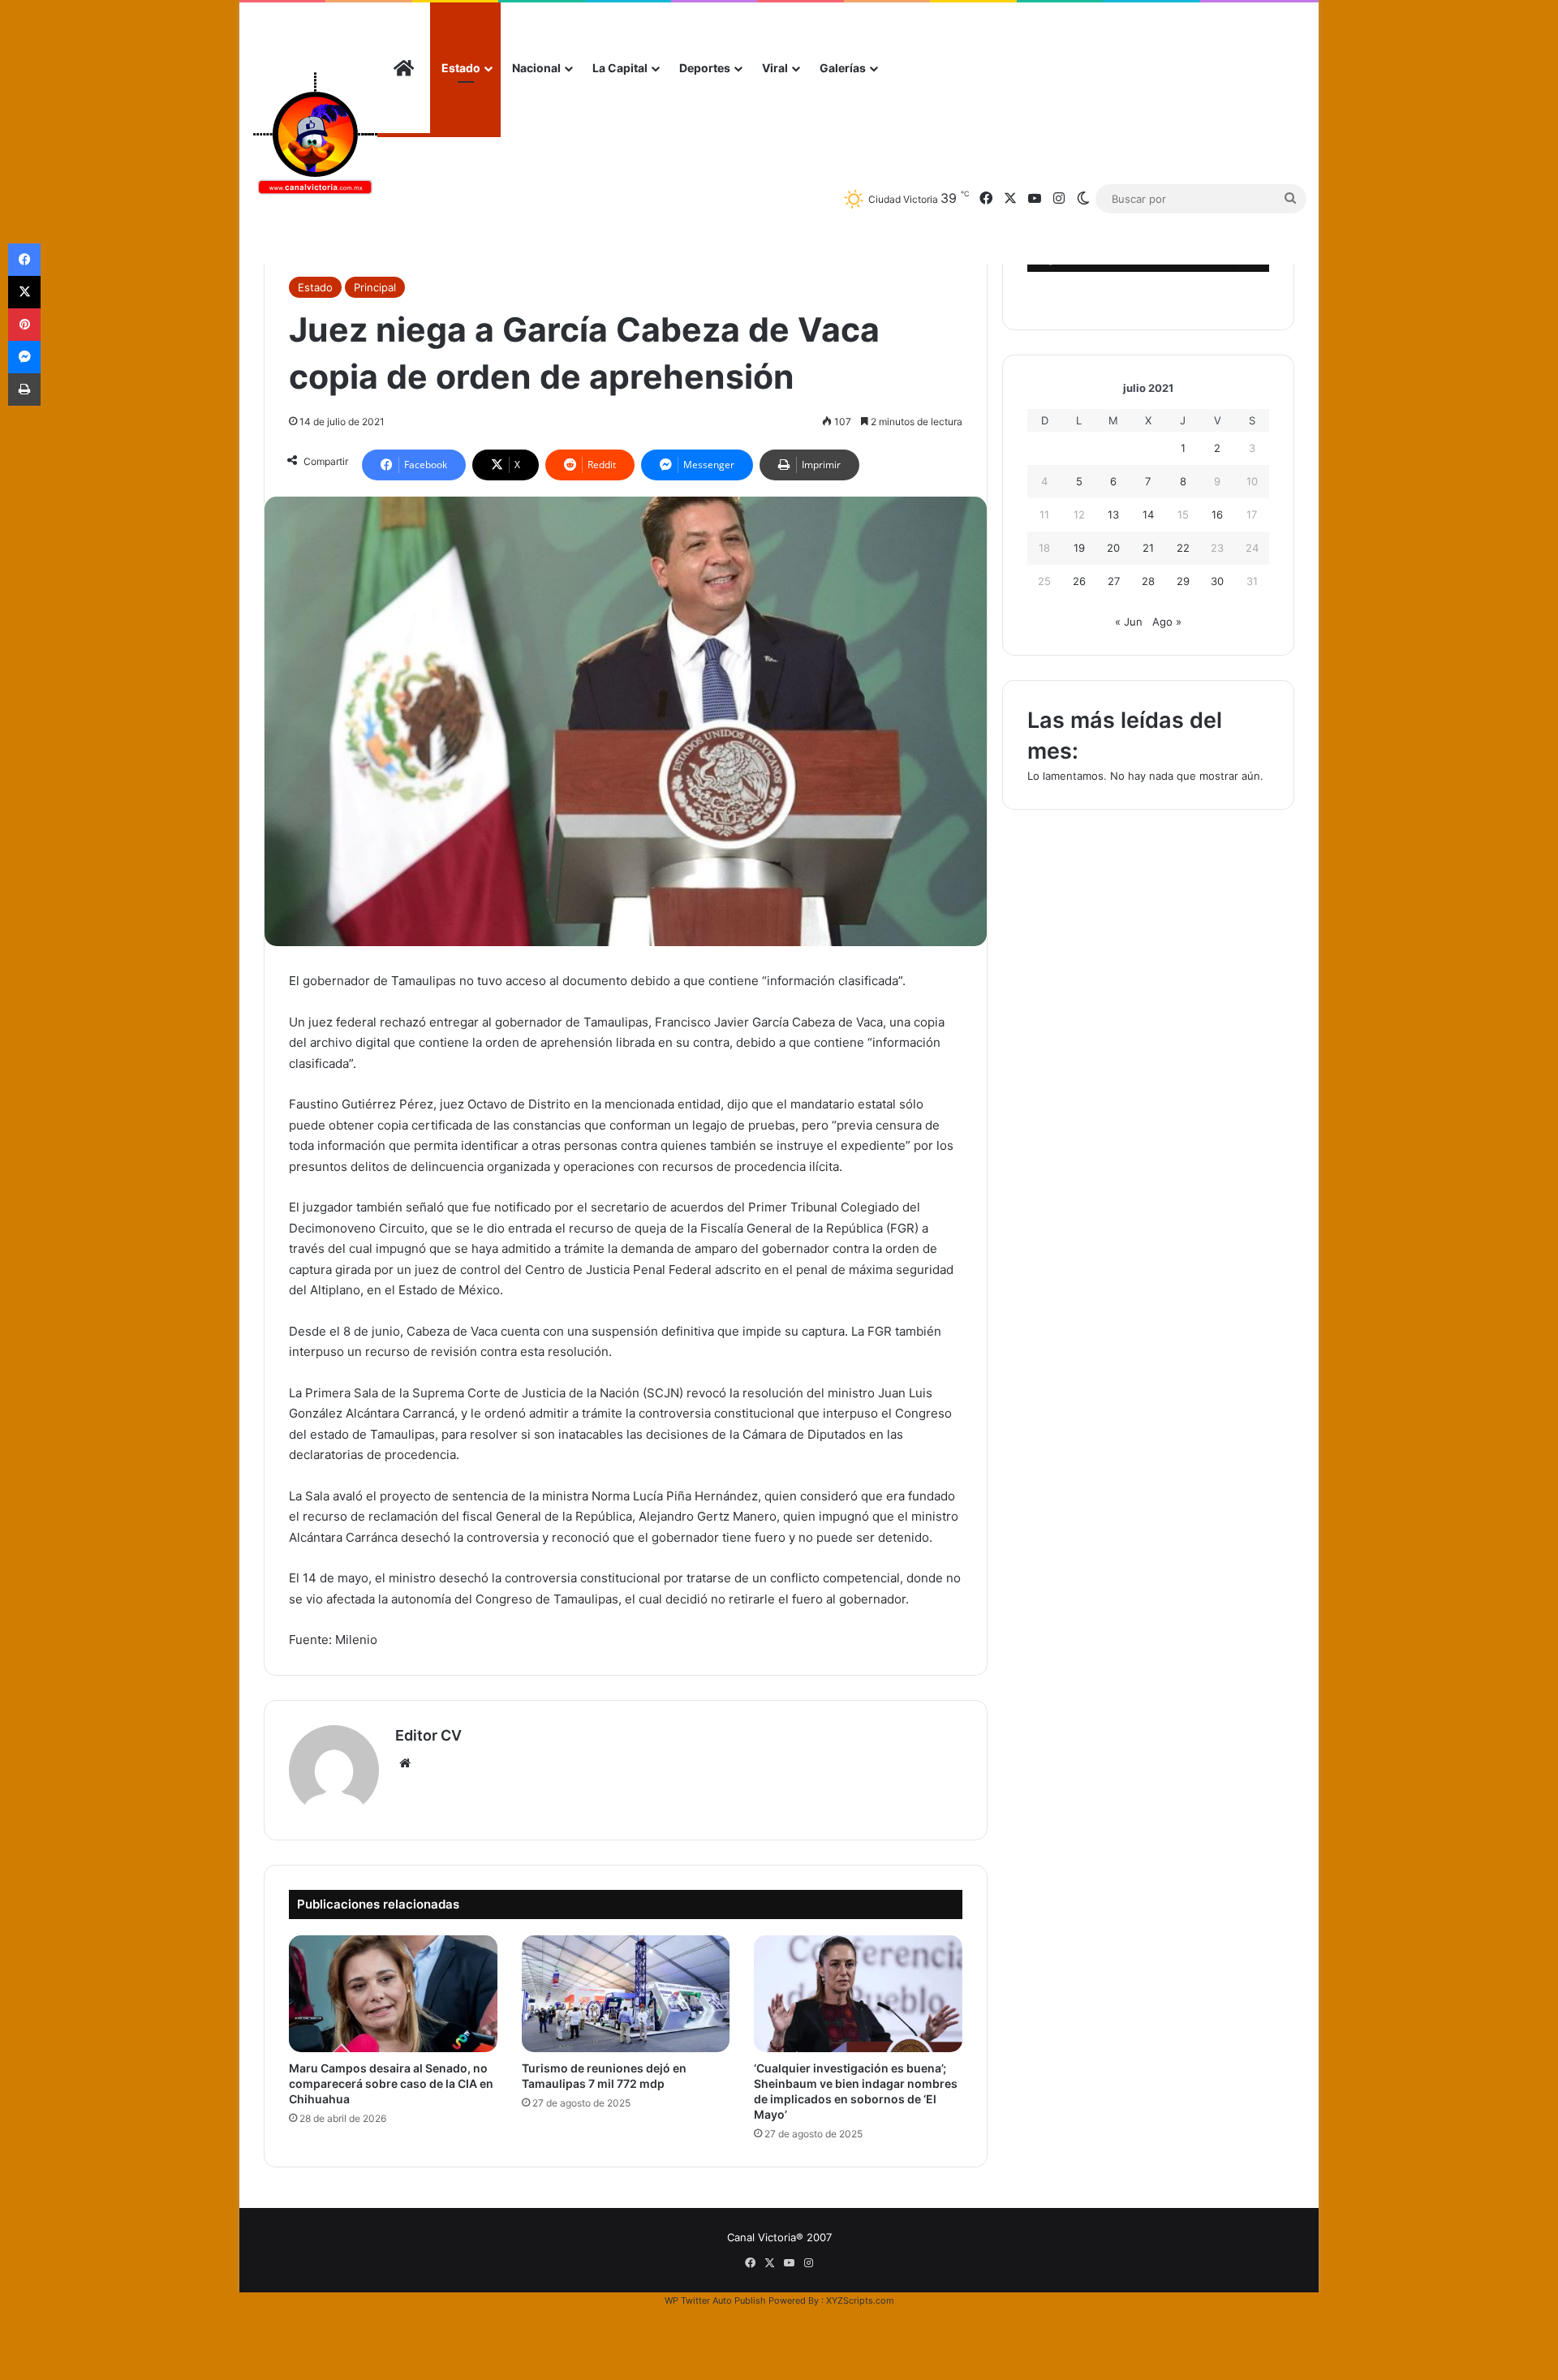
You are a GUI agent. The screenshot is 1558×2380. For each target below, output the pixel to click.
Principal (375, 287)
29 (1183, 581)
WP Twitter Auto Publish (715, 2300)
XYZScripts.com (860, 2300)
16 (1217, 514)
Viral (775, 68)
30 (1217, 581)
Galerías (843, 68)
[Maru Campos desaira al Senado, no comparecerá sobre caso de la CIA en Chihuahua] (393, 1994)
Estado (461, 68)
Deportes (705, 68)
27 (1114, 581)
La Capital (620, 68)
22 (1183, 548)
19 (1079, 548)
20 (1113, 548)
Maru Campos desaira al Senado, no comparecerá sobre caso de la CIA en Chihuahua (391, 2083)
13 (1113, 514)
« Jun (1129, 622)
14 (1148, 514)
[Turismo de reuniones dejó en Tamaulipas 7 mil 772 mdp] (626, 1994)
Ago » (1167, 622)
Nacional (536, 68)
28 (1148, 581)
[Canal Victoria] (314, 133)
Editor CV (428, 1735)
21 (1148, 548)
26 (1079, 581)
